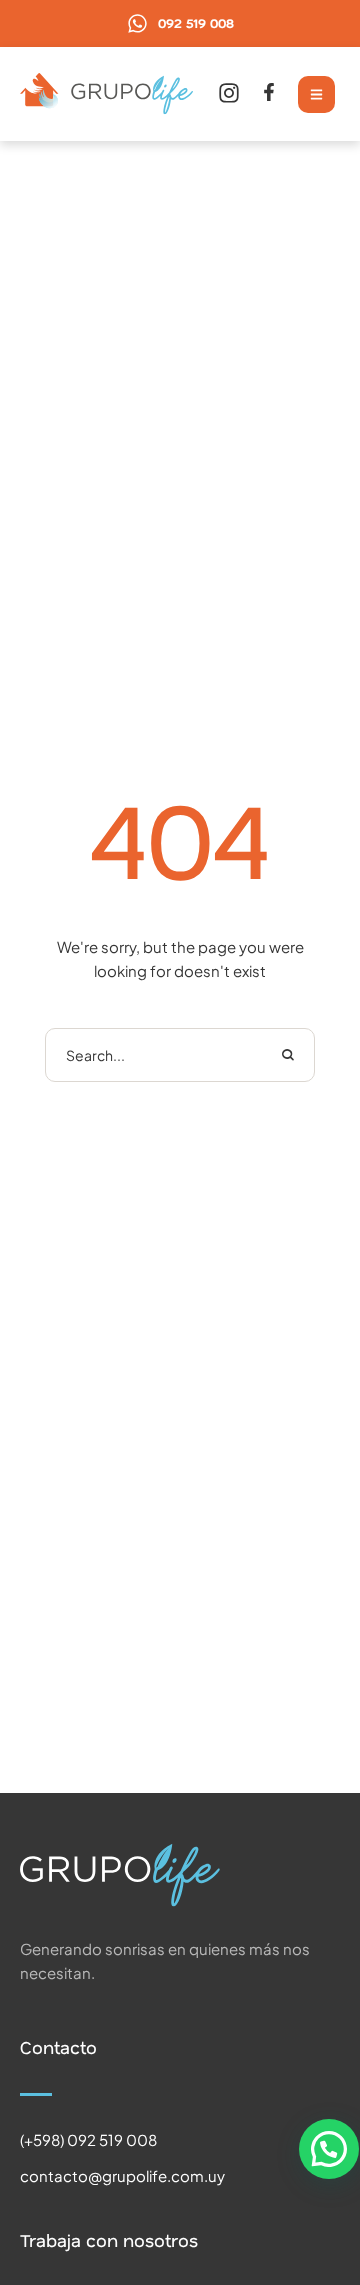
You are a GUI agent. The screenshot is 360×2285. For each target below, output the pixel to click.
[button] (180, 23)
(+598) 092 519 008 (88, 2139)
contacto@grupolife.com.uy (122, 2175)
